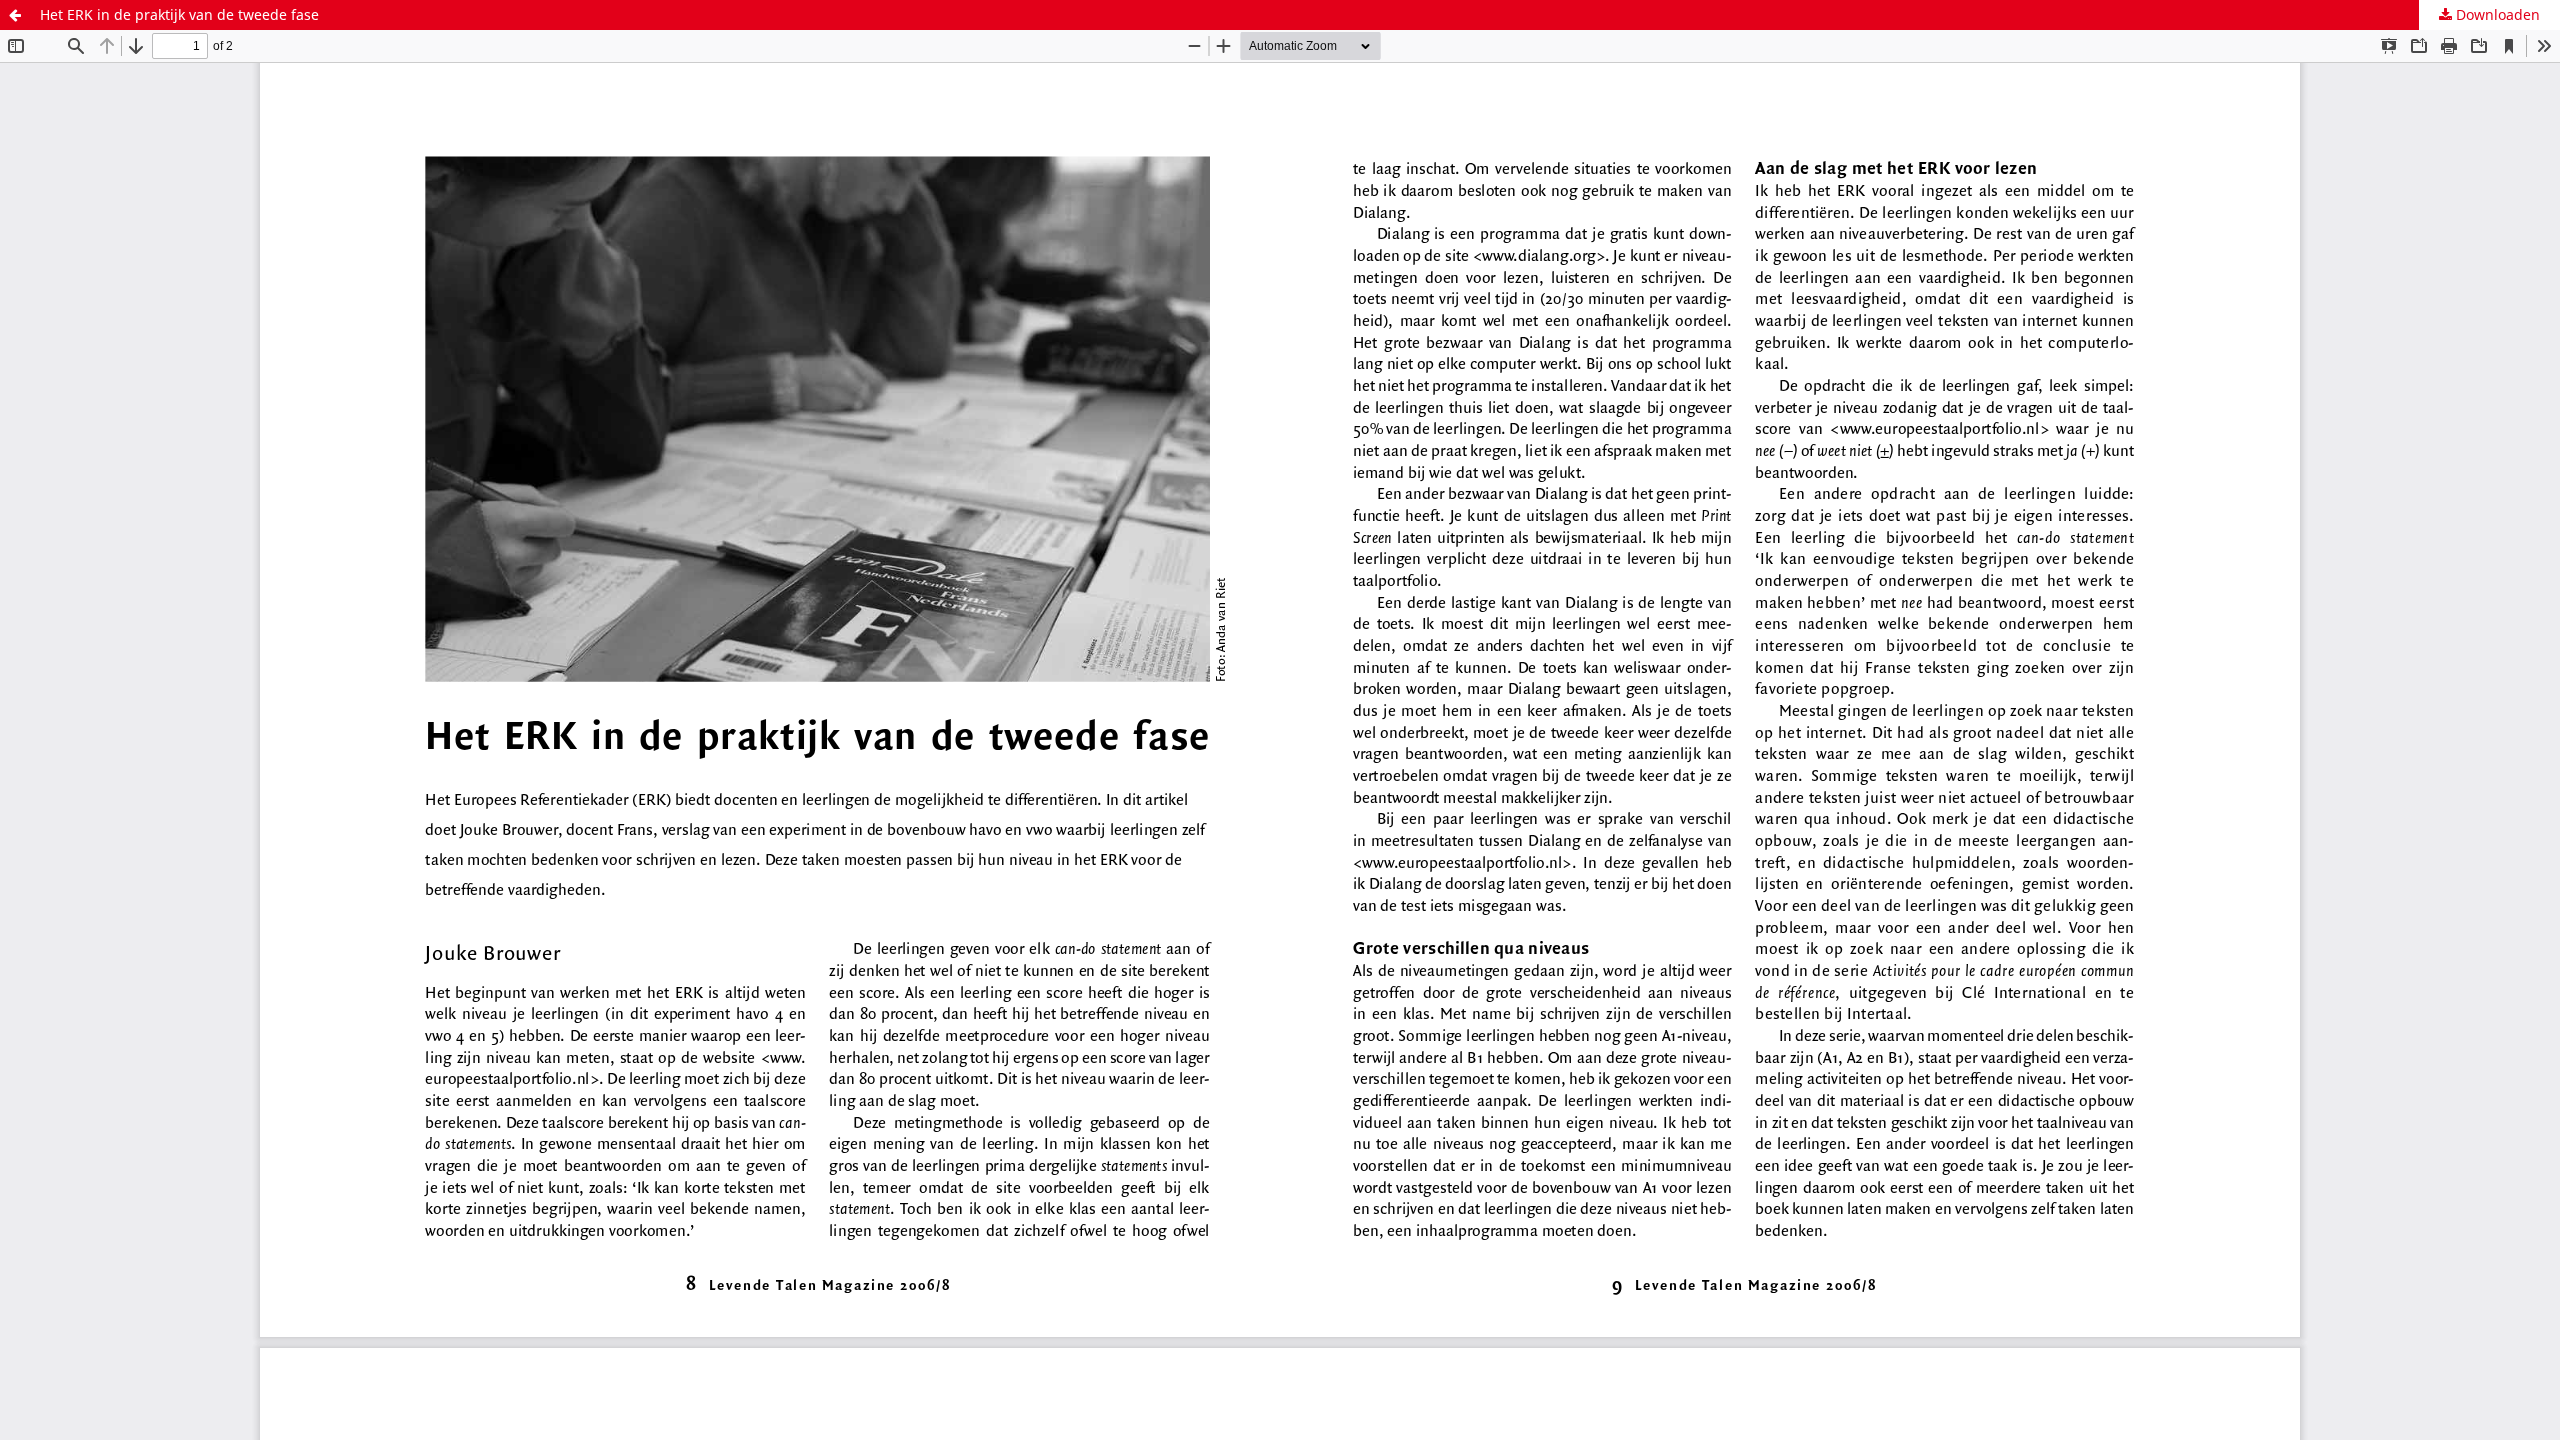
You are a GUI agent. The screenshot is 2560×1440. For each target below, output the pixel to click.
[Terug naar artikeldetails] (15, 15)
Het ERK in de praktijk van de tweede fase (179, 14)
